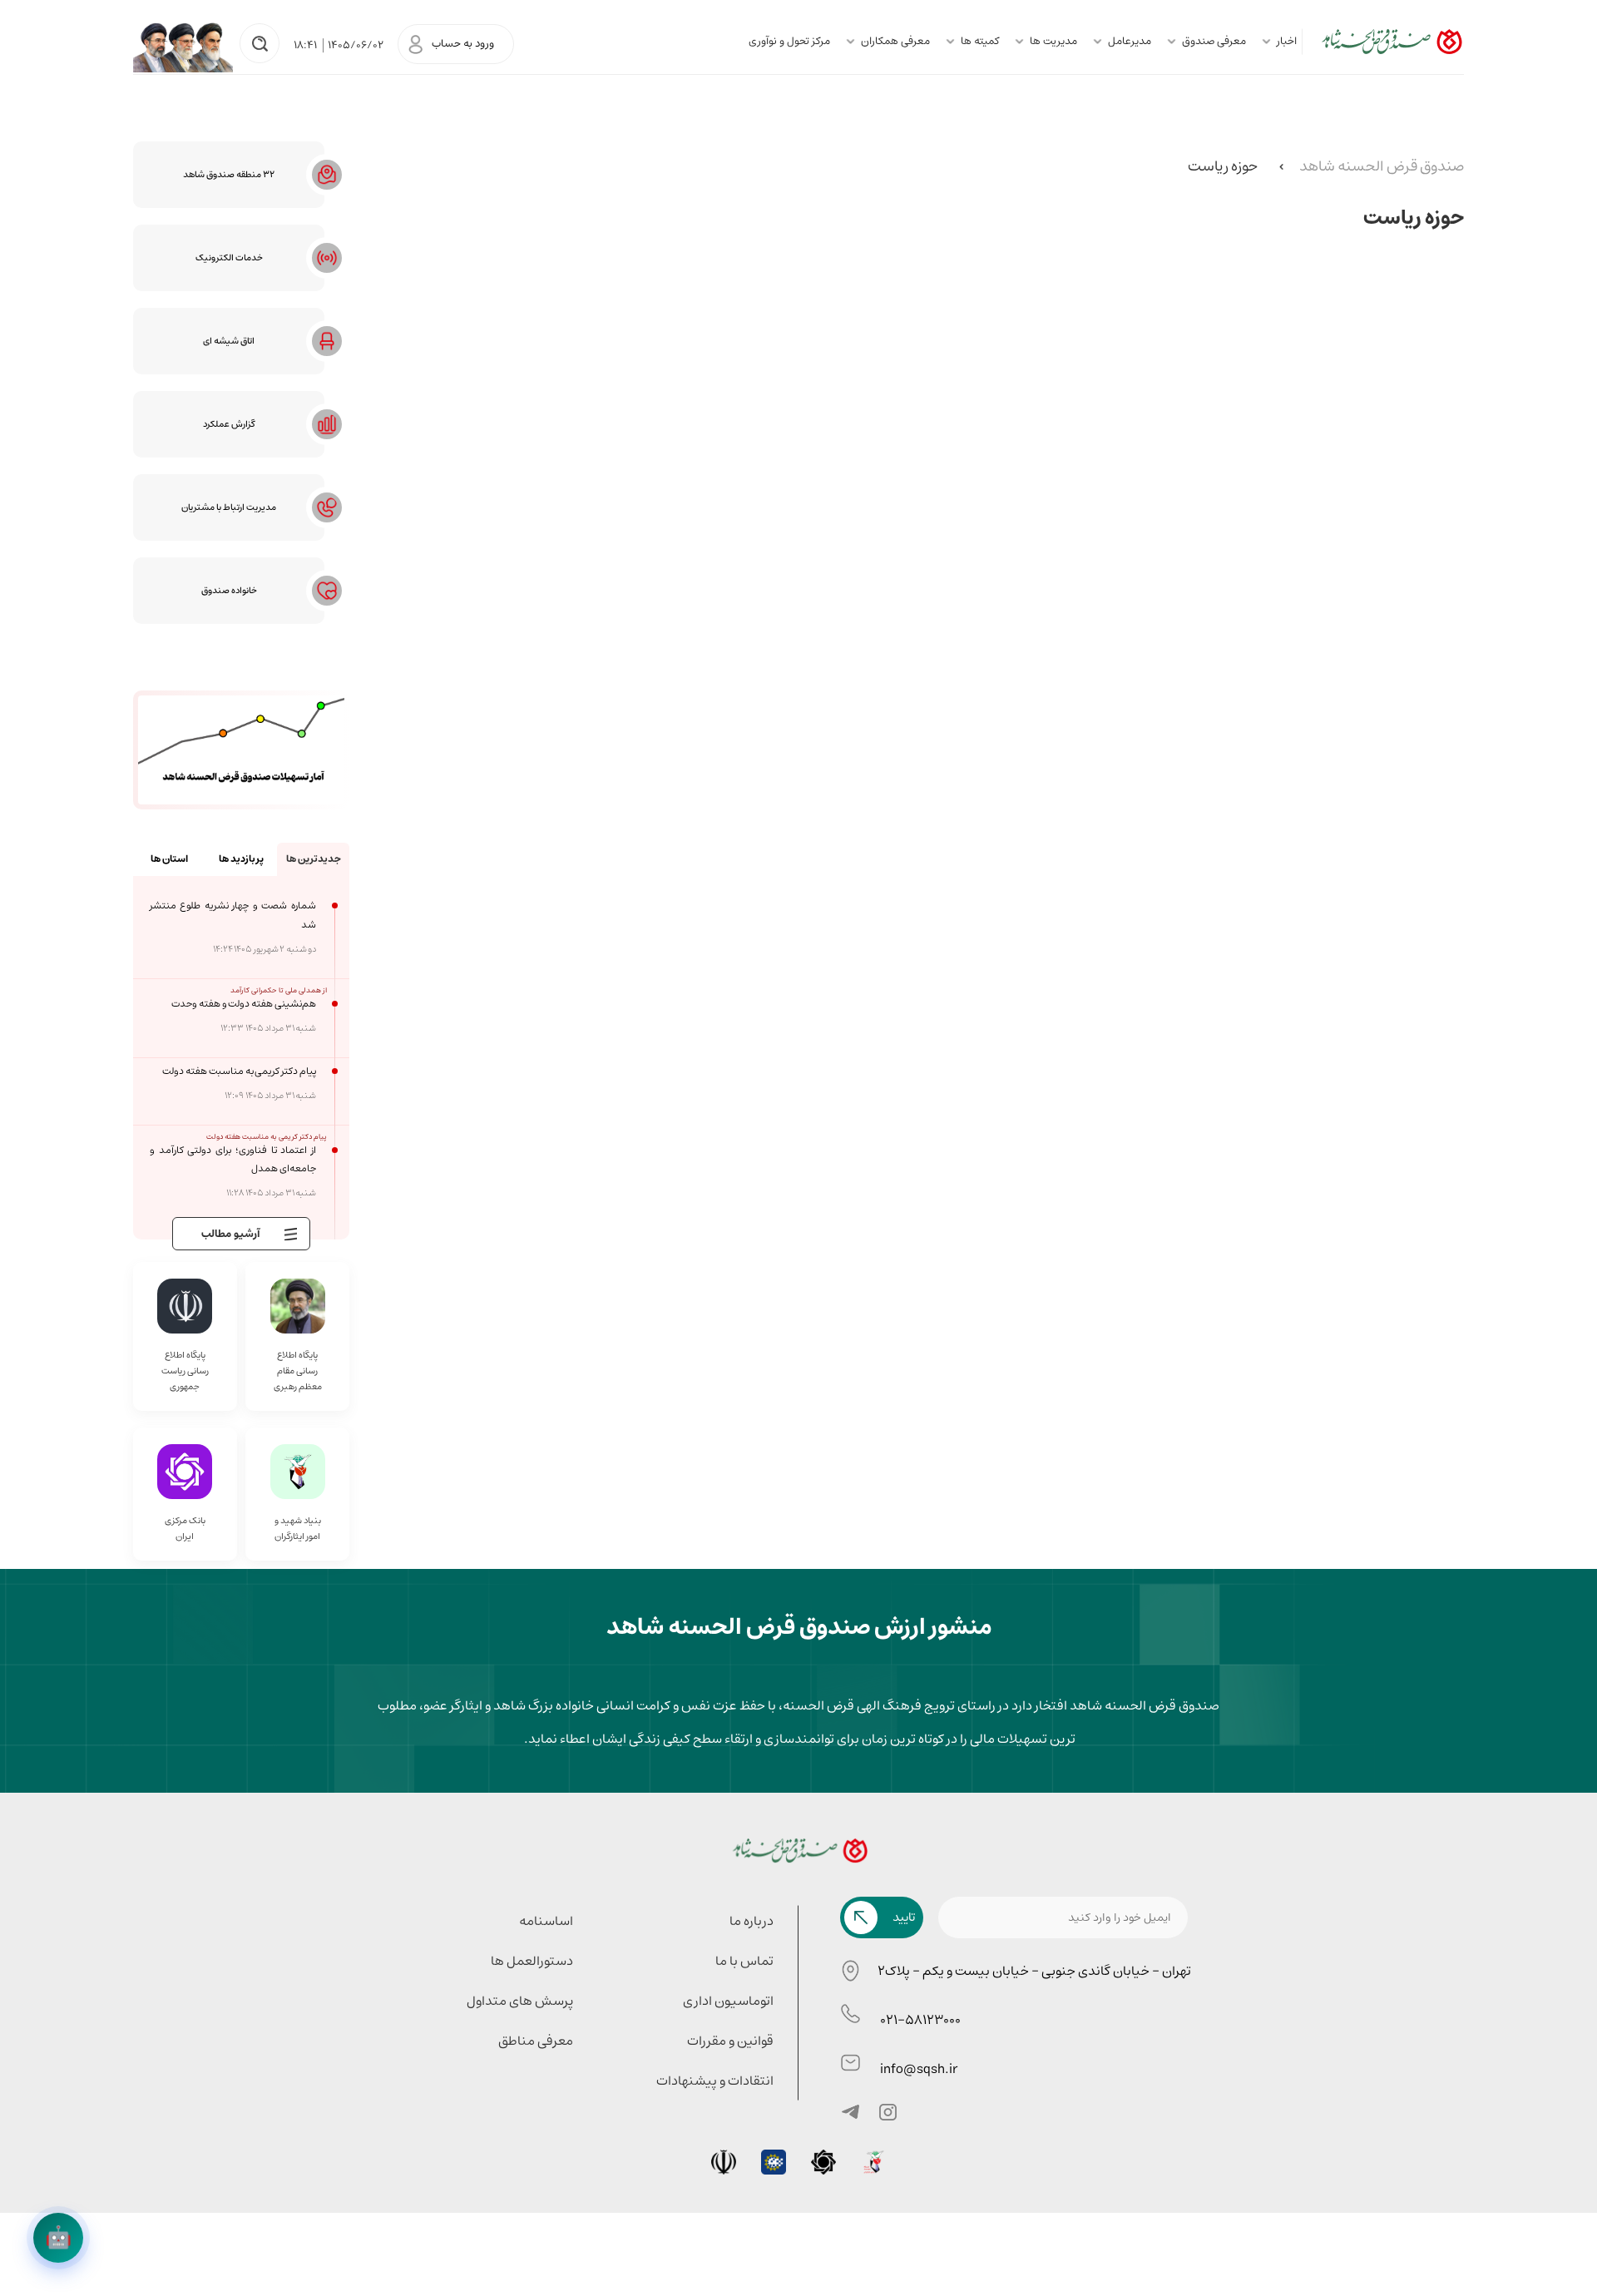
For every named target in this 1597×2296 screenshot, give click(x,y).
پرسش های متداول (520, 2001)
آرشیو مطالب (231, 1234)
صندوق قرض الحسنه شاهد (1382, 166)
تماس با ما (744, 1961)
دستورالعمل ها (532, 1961)
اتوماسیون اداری (728, 2001)
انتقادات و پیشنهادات (715, 2081)
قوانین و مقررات (730, 2041)
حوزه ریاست (1223, 166)
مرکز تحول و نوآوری (789, 41)
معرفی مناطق (536, 2041)
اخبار (1287, 41)
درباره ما (752, 1921)
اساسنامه (546, 1921)
